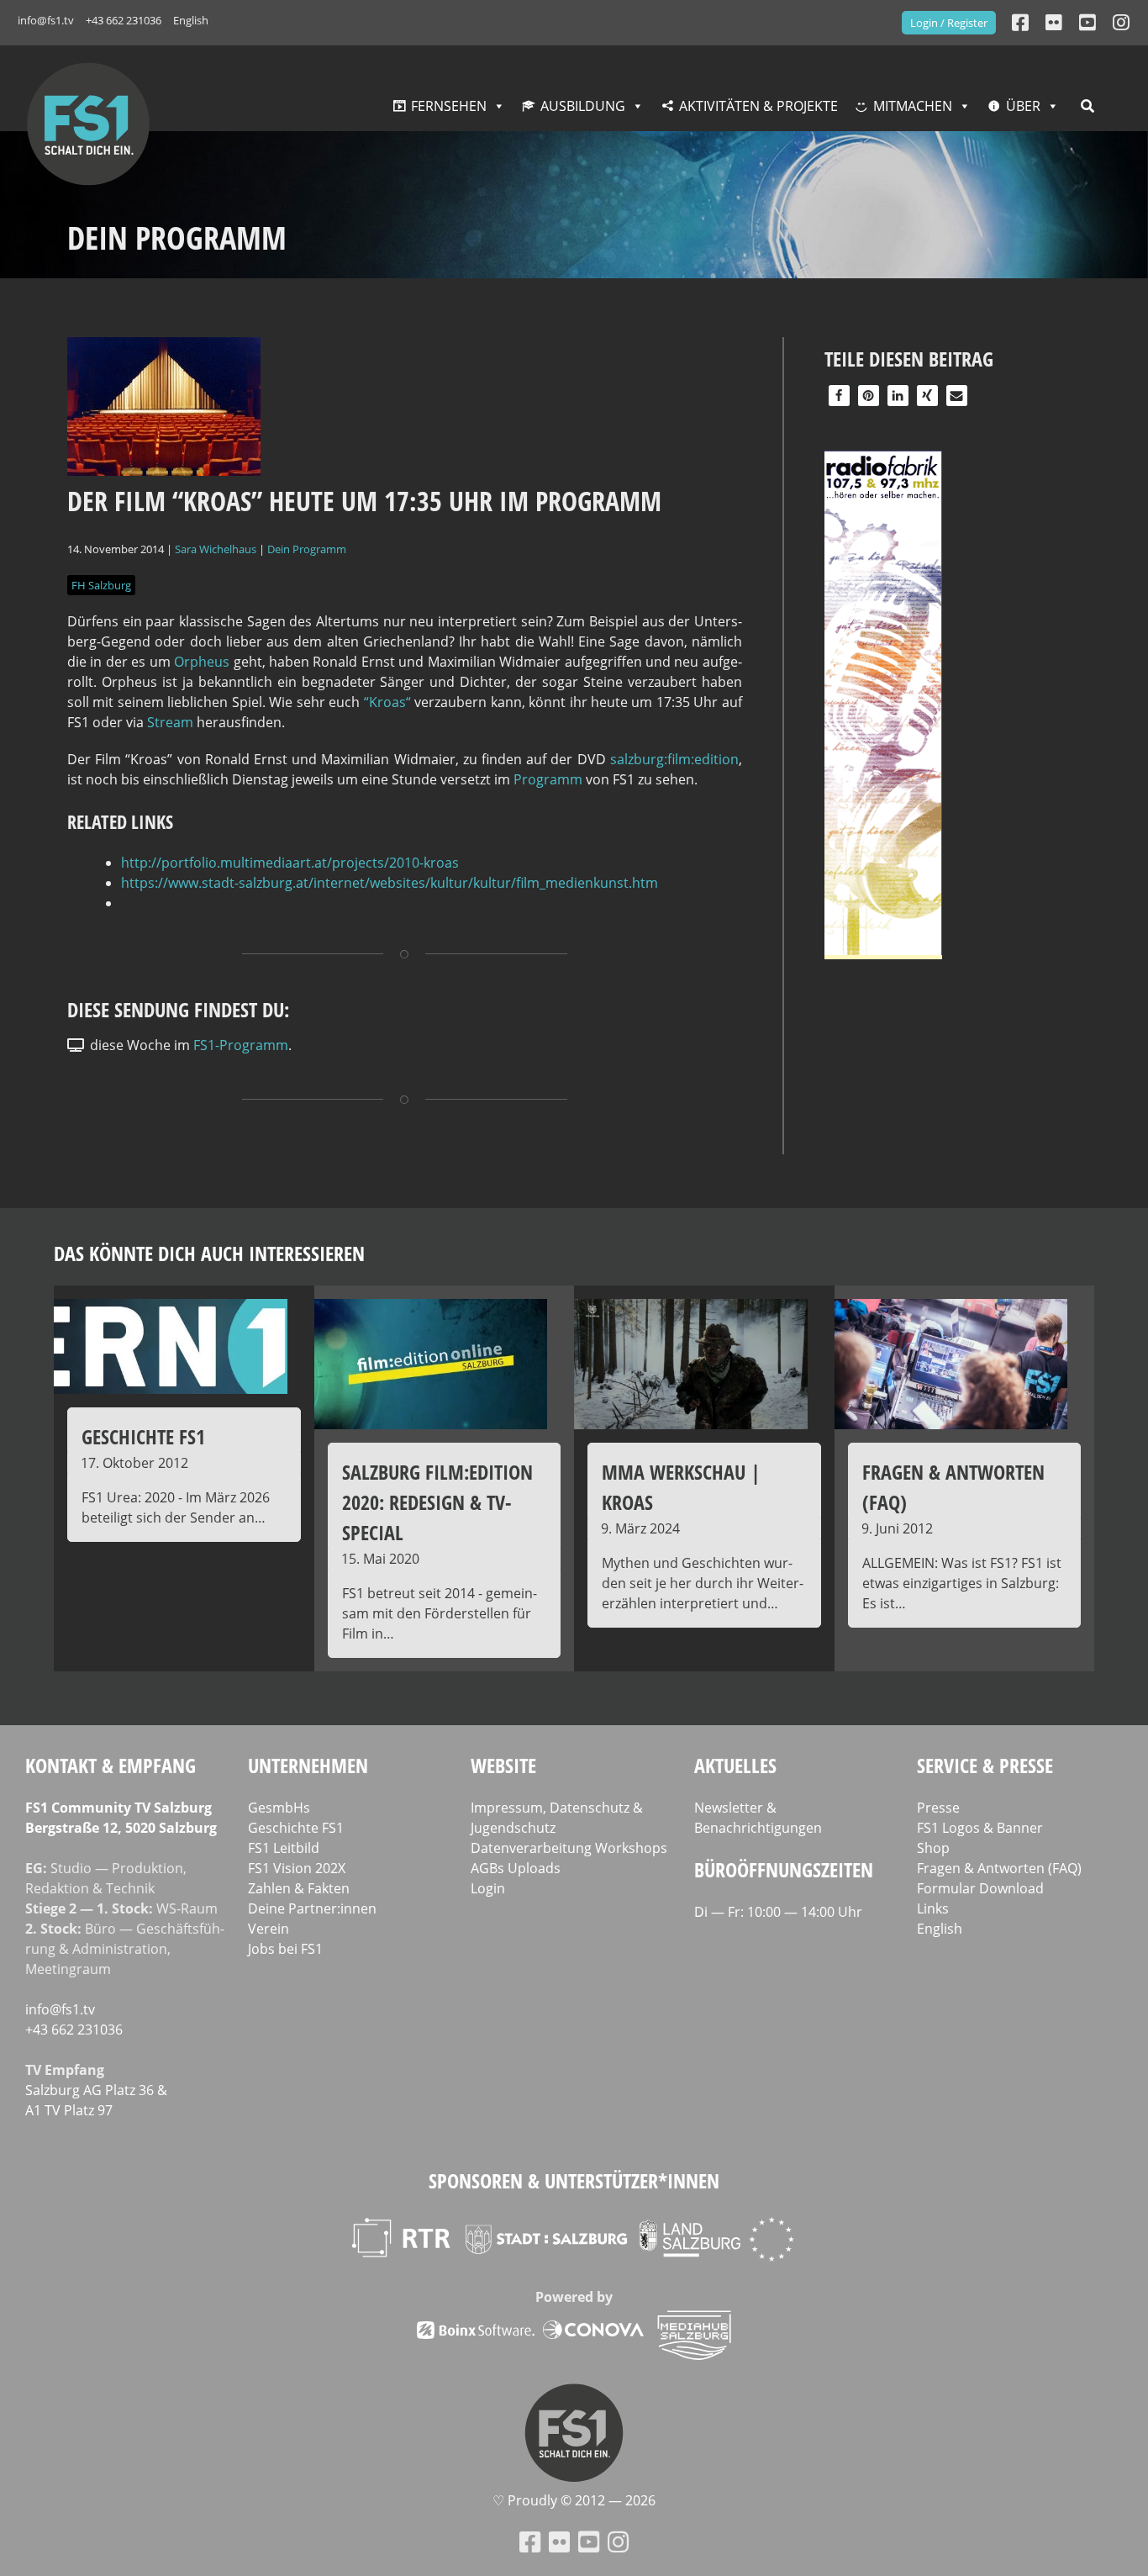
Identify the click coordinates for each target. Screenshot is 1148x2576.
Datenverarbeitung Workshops (569, 1848)
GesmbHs (279, 1808)
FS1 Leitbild (284, 1848)
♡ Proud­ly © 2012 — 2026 (574, 2500)
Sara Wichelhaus (216, 549)
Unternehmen (308, 1765)
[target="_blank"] (1121, 22)
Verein (269, 1929)
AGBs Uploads (516, 1868)
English (191, 20)
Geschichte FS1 (296, 1828)
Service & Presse (985, 1765)
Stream (170, 722)
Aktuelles (735, 1765)
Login (488, 1888)
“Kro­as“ (387, 702)
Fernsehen (449, 106)
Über (1023, 106)
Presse (938, 1808)
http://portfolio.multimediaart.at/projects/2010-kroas (290, 863)
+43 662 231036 (124, 20)
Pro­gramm (548, 779)
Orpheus (202, 662)
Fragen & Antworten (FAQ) (999, 1868)
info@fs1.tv (46, 20)
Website (503, 1765)
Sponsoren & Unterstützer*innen (574, 2180)
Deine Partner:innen (312, 1908)
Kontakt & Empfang (111, 1765)
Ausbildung (583, 106)
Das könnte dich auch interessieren (209, 1253)
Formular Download (980, 1888)
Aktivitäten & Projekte (758, 106)
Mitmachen (913, 106)
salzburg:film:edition (674, 759)
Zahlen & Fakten (299, 1888)
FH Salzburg (101, 585)
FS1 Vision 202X (297, 1868)
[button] (839, 396)
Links (933, 1908)
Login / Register (949, 23)
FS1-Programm (241, 1045)
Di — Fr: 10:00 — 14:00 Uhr (778, 1912)
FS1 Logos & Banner (980, 1828)
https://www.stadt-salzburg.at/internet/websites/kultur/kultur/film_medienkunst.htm (390, 883)
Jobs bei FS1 (285, 1949)
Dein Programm (307, 549)
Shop (933, 1848)
